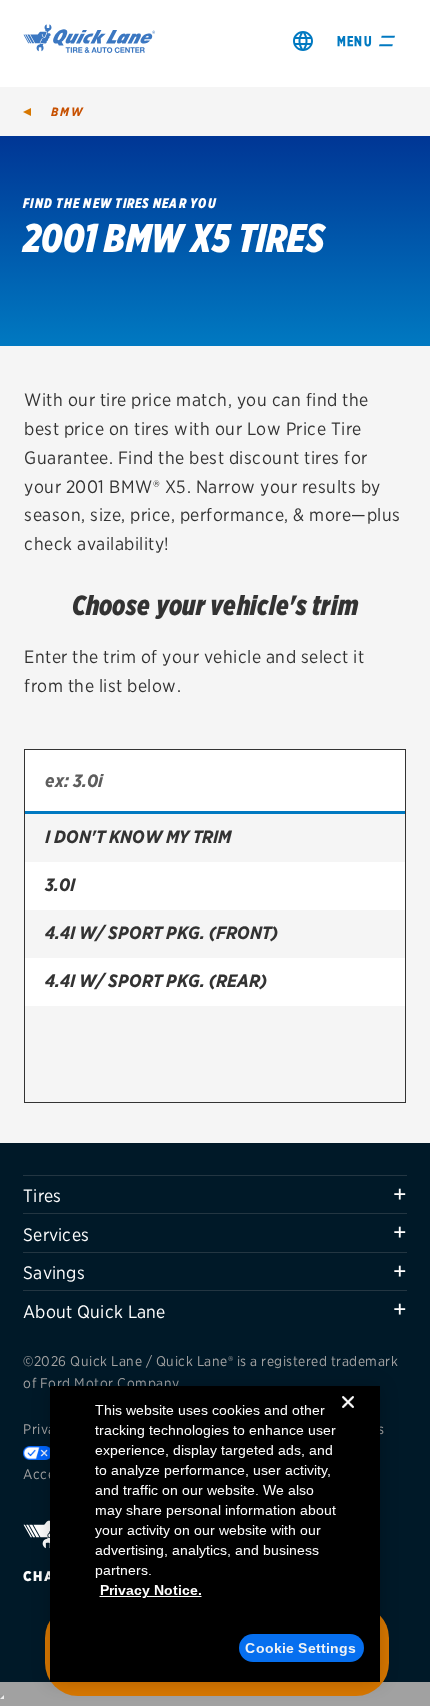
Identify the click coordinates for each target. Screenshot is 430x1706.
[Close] (348, 1418)
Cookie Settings (300, 1648)
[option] (215, 838)
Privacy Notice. (151, 1590)
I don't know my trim (138, 836)
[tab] (215, 1195)
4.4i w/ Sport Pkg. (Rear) (156, 980)
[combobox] (215, 782)
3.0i (60, 884)
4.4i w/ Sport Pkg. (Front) (161, 932)
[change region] (303, 40)
